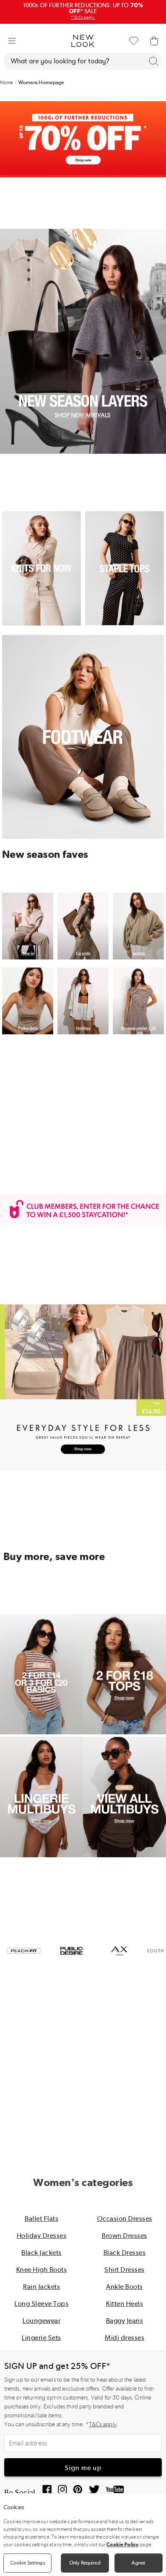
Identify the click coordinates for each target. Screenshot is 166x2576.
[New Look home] (83, 41)
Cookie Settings (28, 2563)
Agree (138, 2563)
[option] (24, 1951)
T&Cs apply (103, 2424)
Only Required (85, 2563)
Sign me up (83, 2468)
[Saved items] (134, 41)
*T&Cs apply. (83, 17)
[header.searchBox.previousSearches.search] (154, 61)
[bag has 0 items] (154, 41)
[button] (12, 41)
